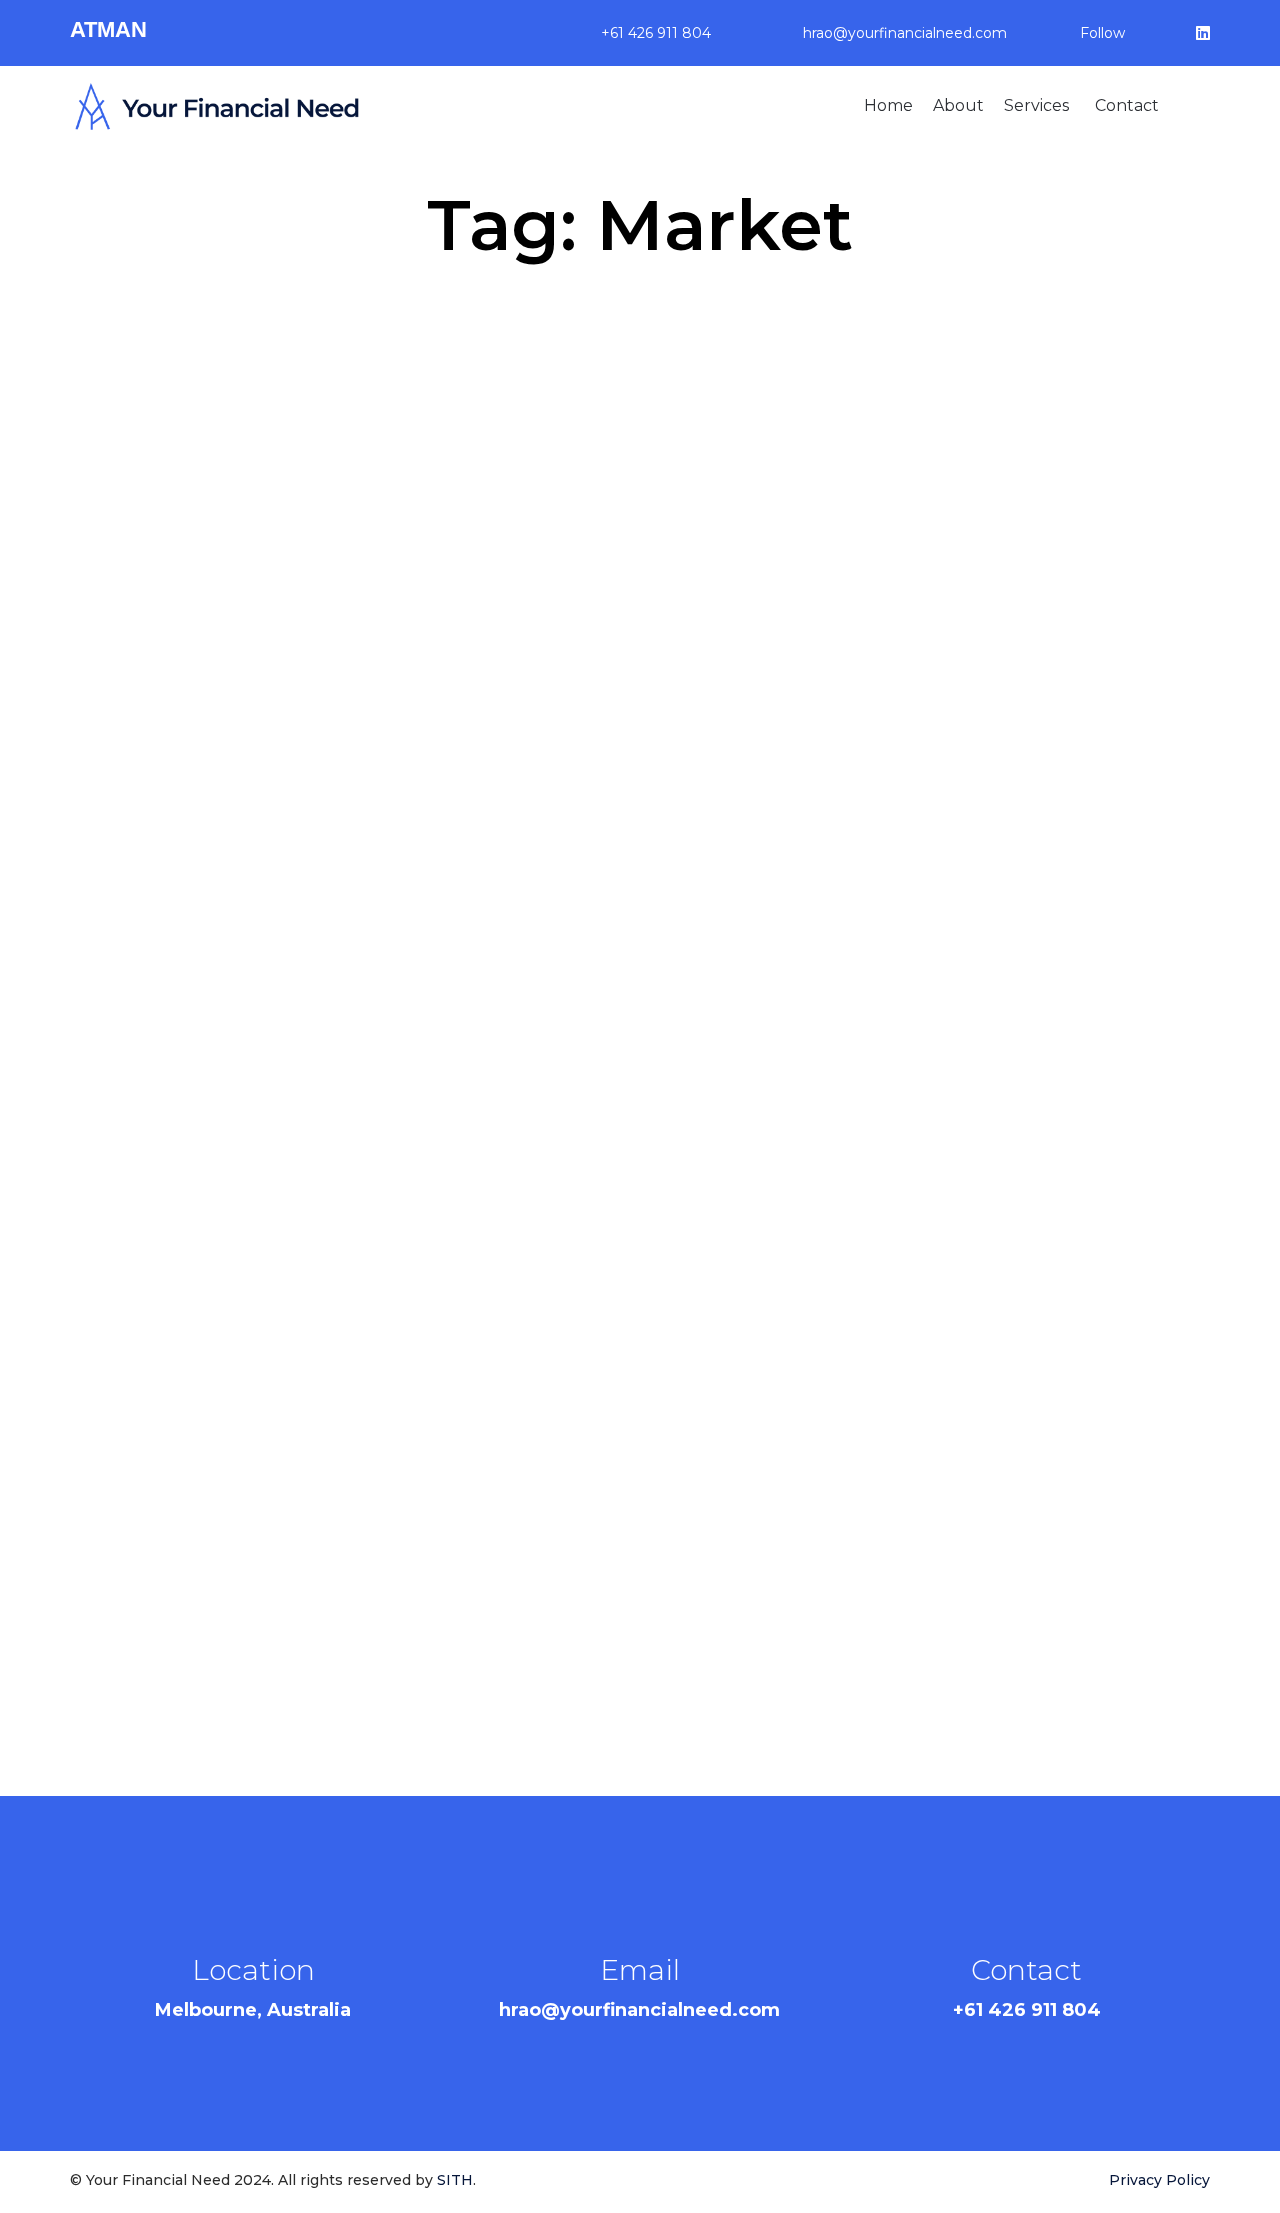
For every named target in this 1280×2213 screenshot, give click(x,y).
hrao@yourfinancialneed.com (905, 33)
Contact (1127, 105)
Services (1036, 105)
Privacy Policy (1159, 2180)
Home (888, 105)
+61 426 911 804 (656, 33)
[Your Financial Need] (217, 106)
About (958, 105)
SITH (455, 2180)
